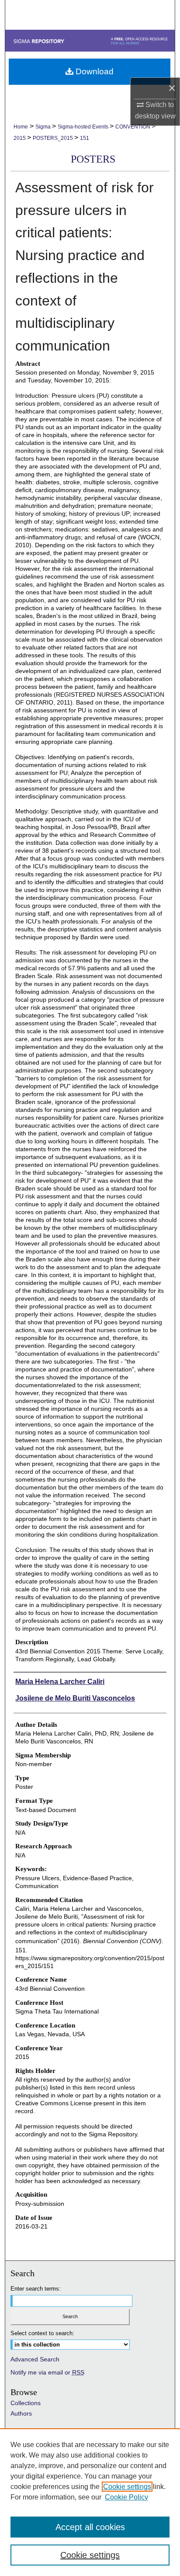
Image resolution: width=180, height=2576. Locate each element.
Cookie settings (127, 2487)
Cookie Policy (126, 2497)
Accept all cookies (90, 2527)
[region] (90, 2502)
